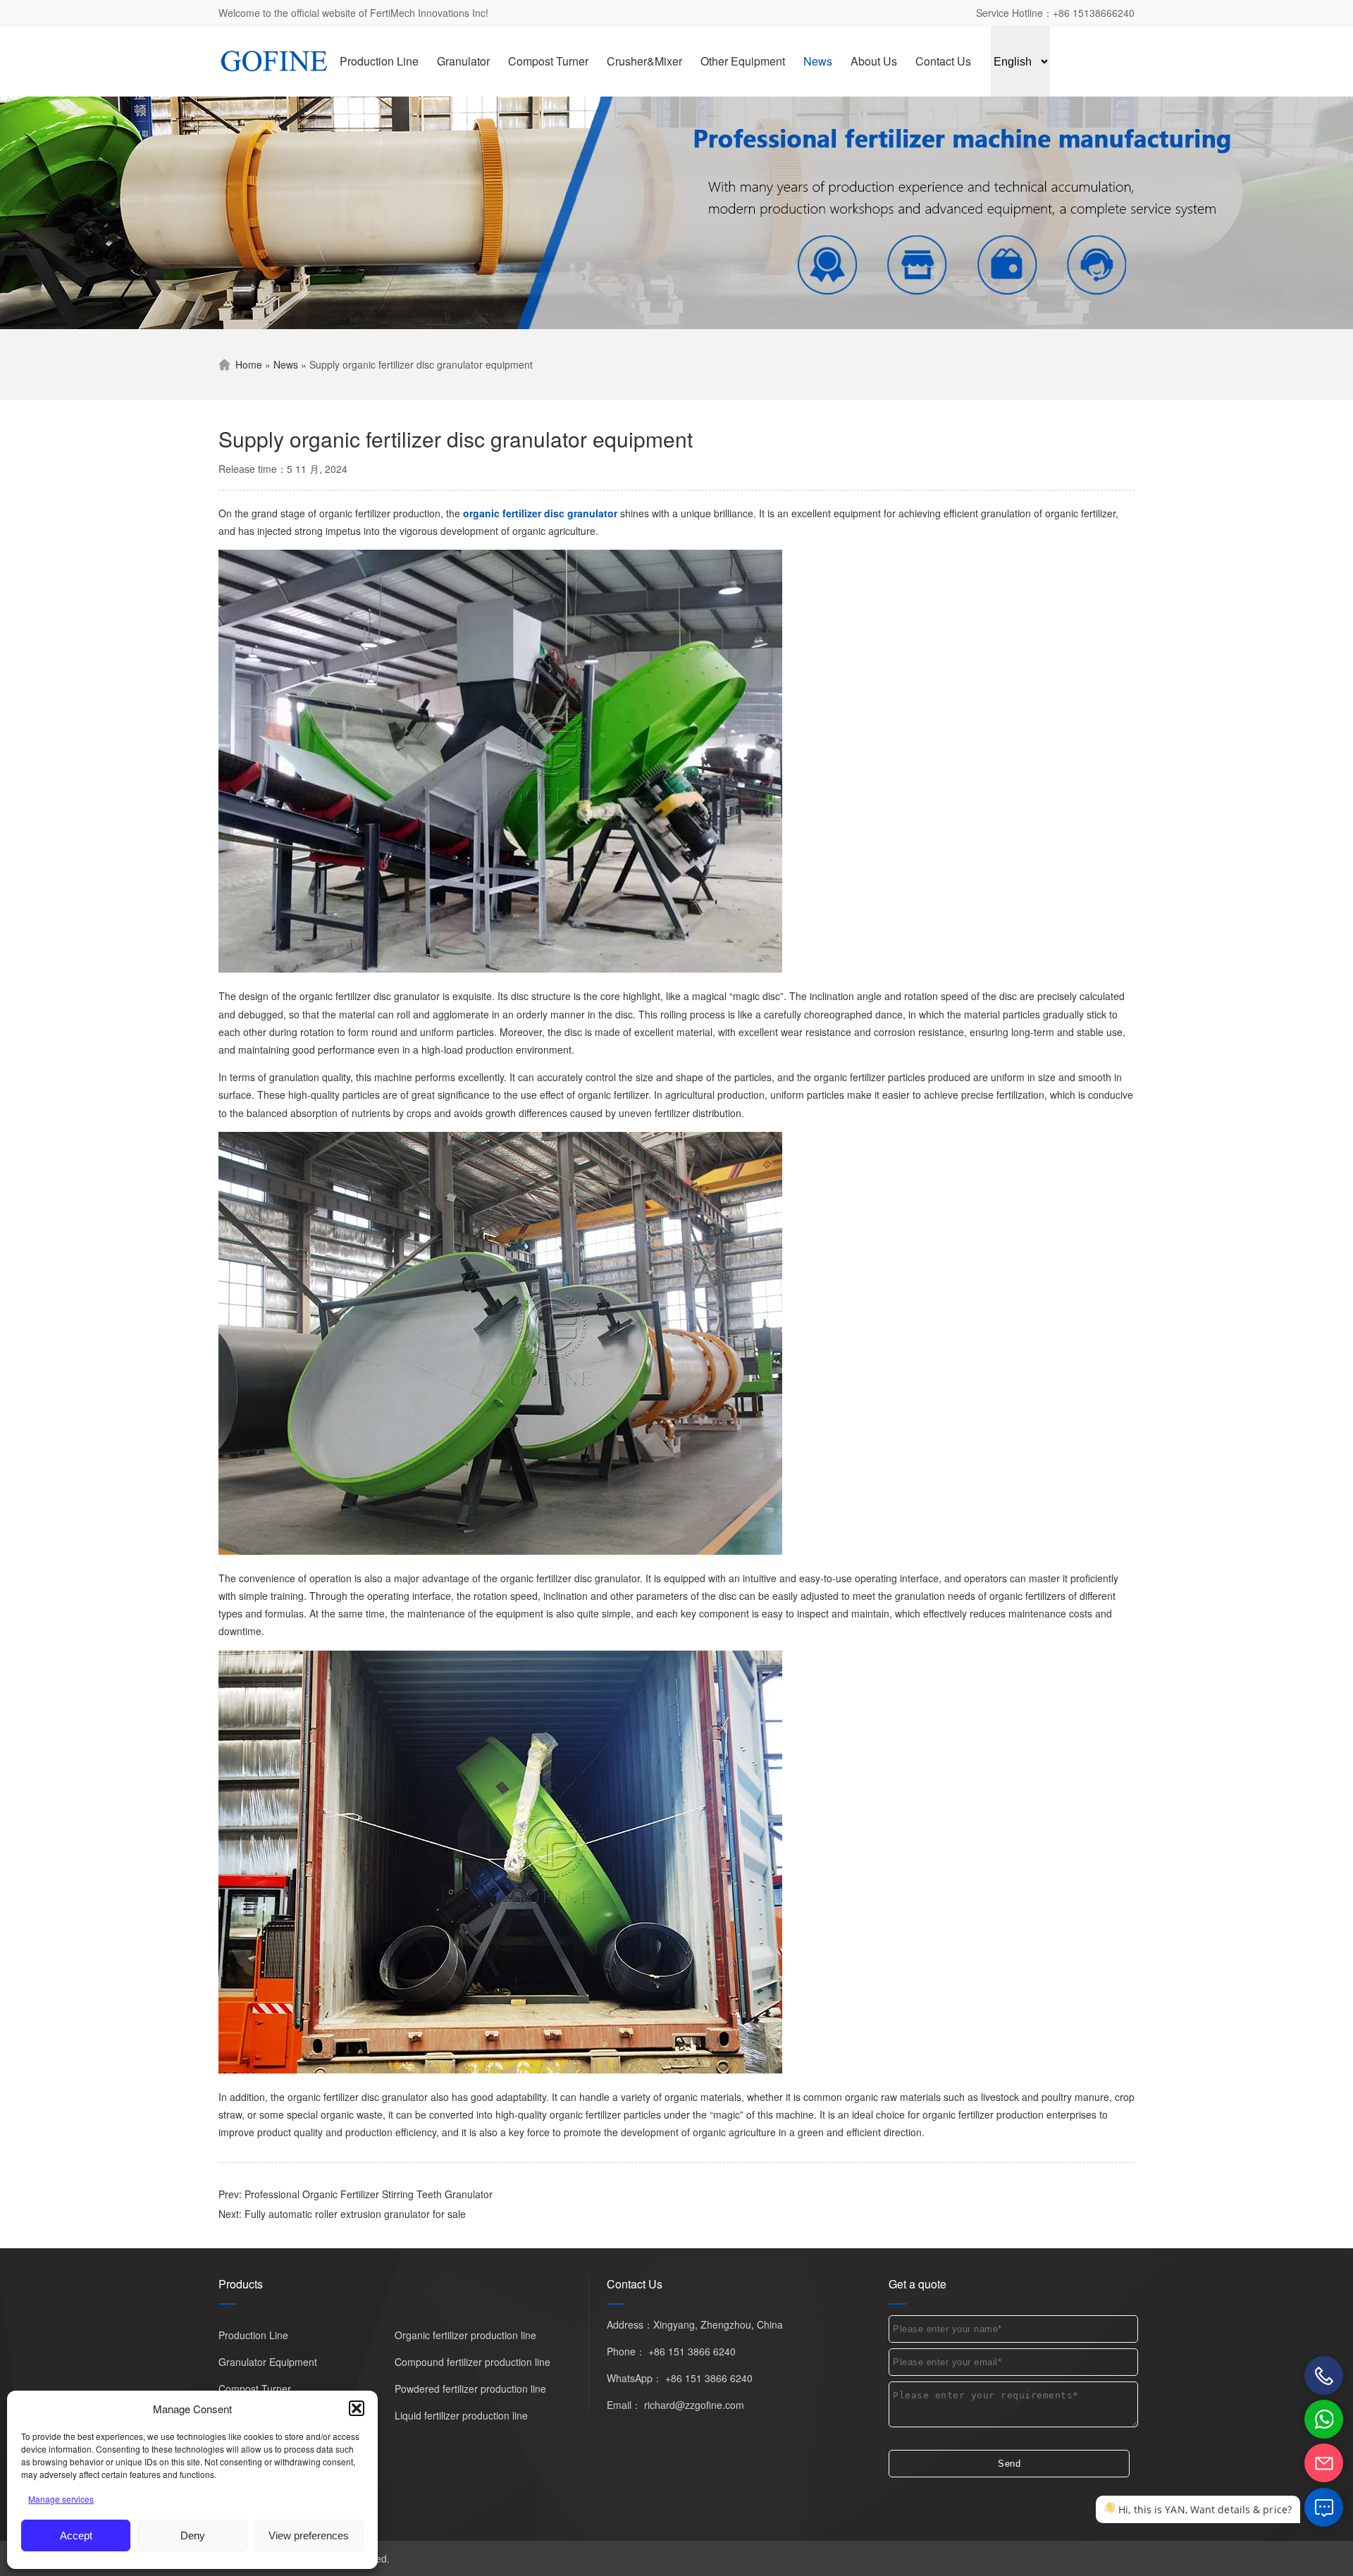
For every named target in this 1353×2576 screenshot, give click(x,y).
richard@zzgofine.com (694, 2405)
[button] (357, 2408)
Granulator (463, 61)
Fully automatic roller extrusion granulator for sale (355, 2214)
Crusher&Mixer (644, 61)
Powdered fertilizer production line (470, 2389)
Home (249, 364)
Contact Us (943, 61)
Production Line (379, 61)
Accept (76, 2535)
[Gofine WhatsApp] (1324, 2419)
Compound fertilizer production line (472, 2362)
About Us (874, 61)
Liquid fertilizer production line (461, 2415)
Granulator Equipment (268, 2362)
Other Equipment (743, 61)
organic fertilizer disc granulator (540, 513)
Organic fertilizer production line (465, 2335)
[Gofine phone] (1324, 2375)
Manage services (61, 2499)
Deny (193, 2535)
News (818, 61)
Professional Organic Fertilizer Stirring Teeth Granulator (369, 2194)
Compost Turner (548, 61)
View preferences (309, 2535)
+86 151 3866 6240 (692, 2351)
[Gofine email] (1324, 2463)
